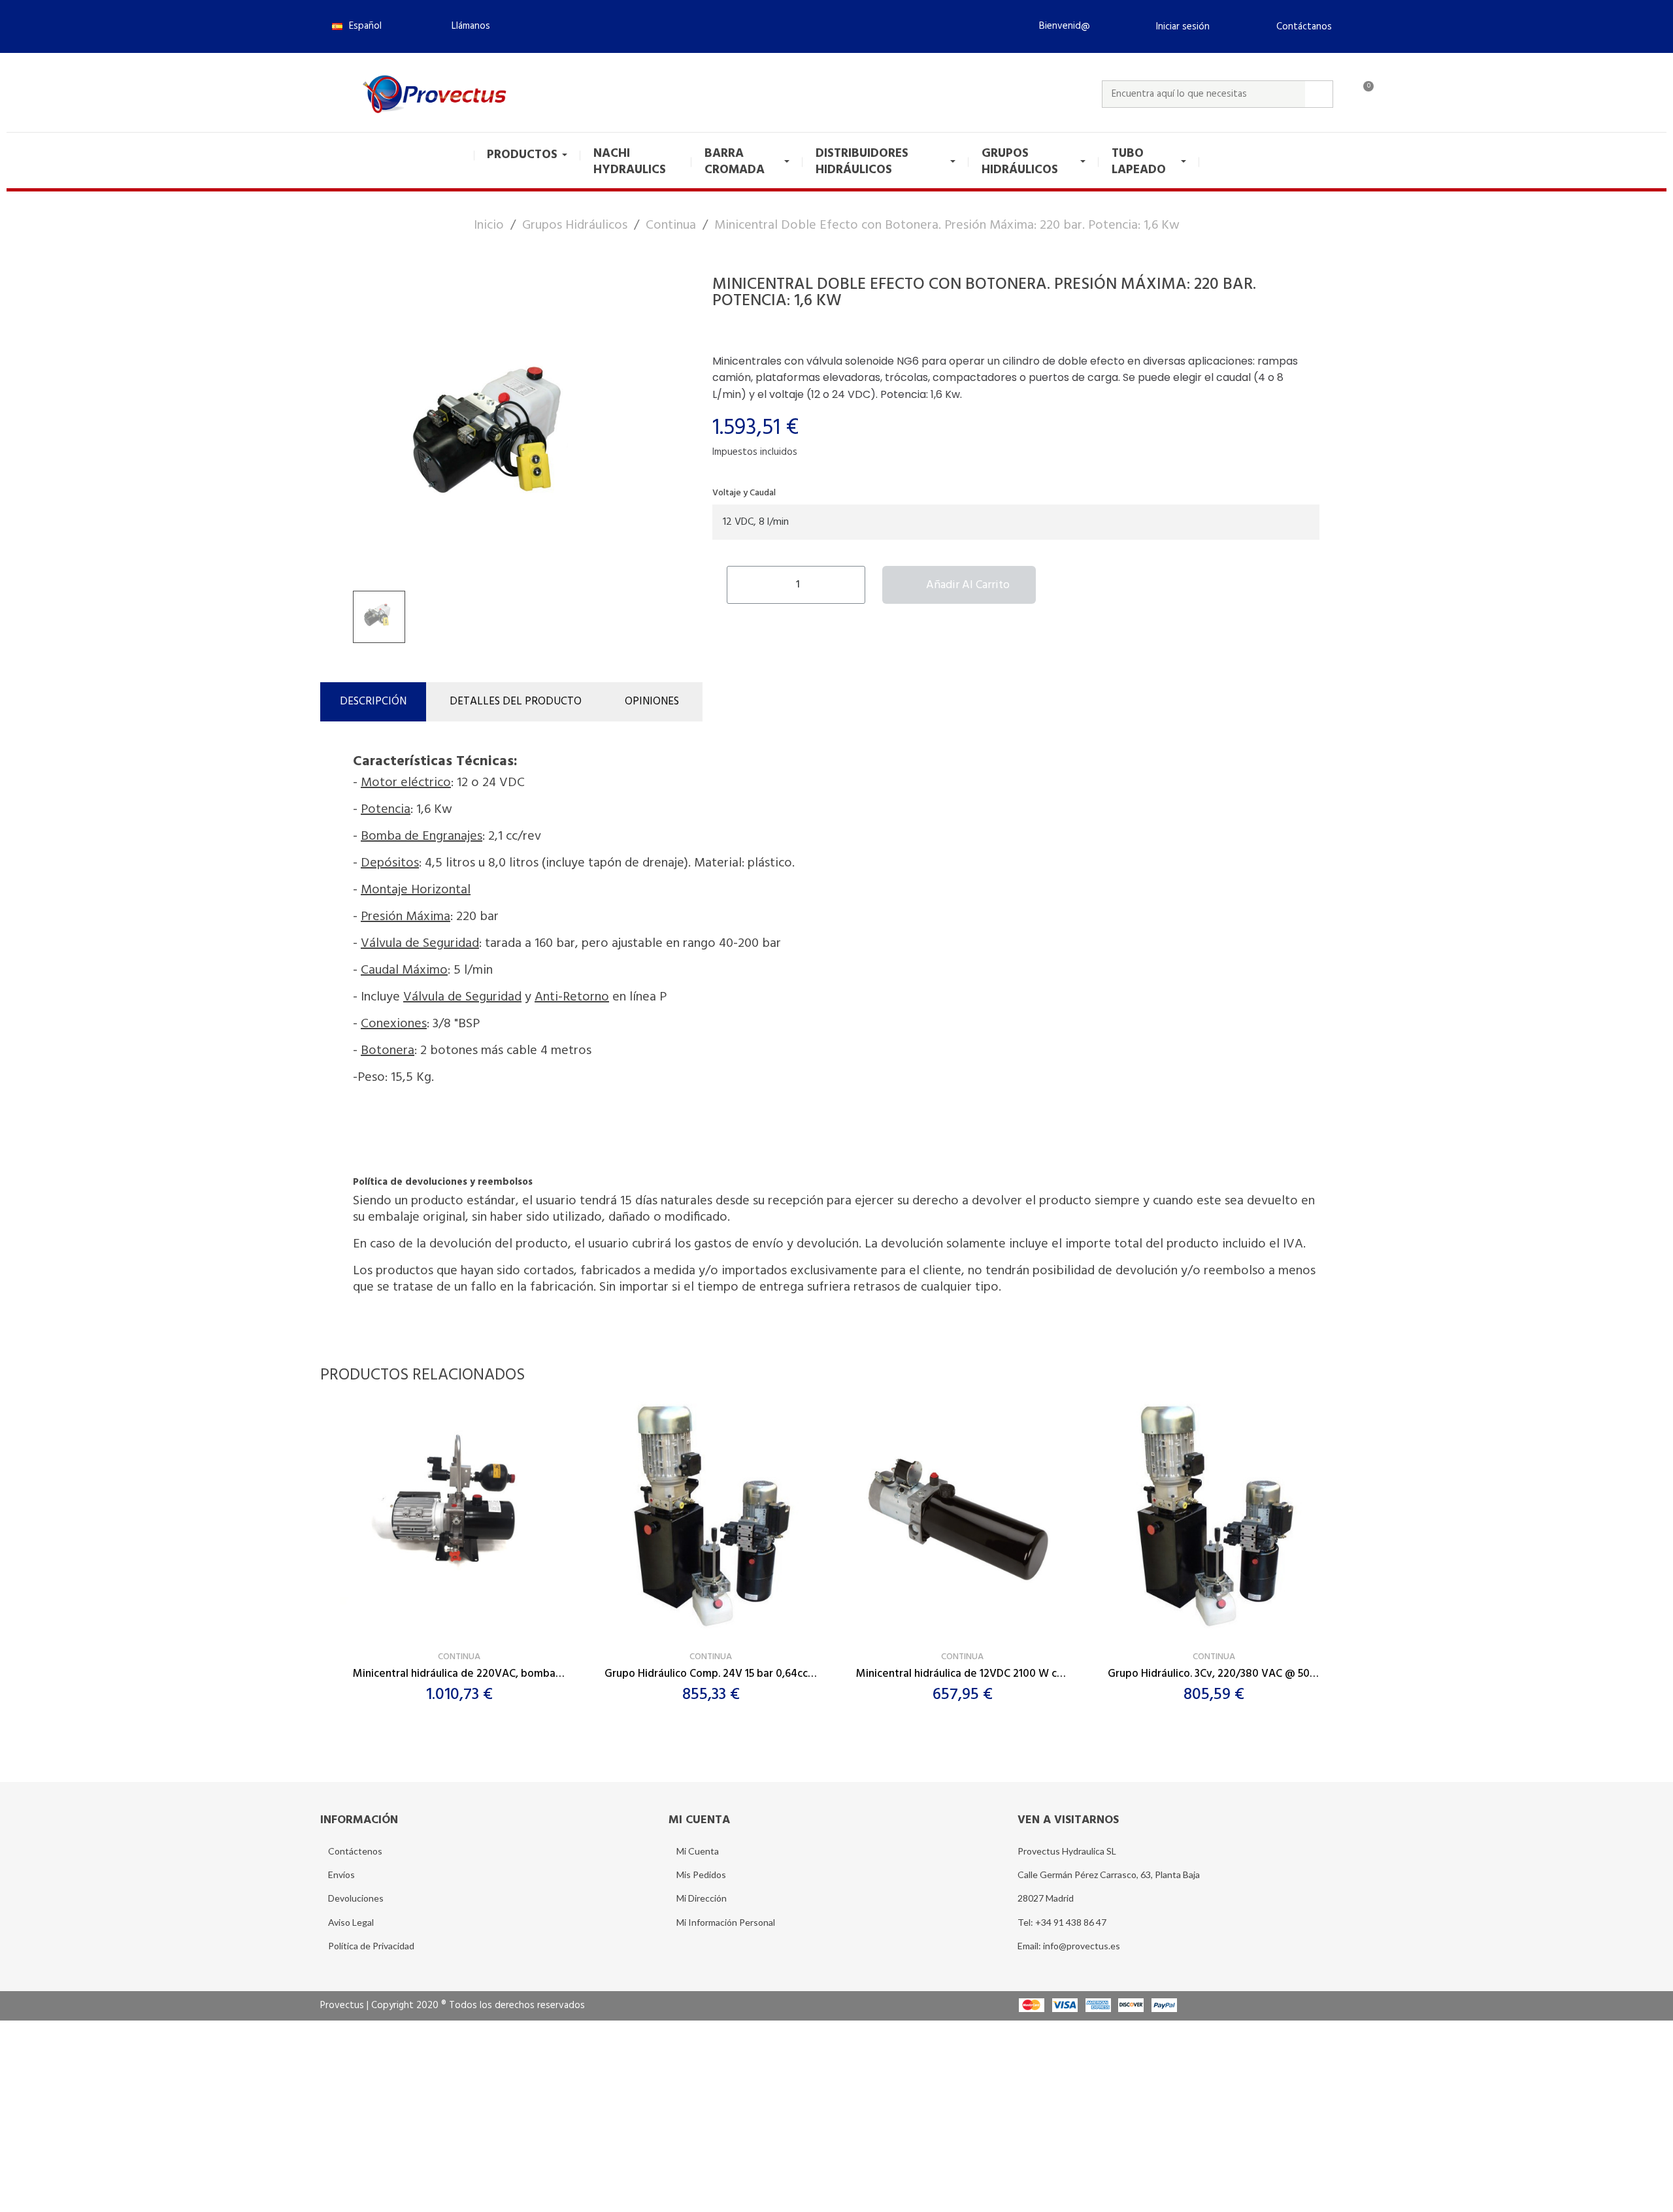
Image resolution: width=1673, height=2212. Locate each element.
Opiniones (652, 702)
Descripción (373, 702)
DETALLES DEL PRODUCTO (516, 702)
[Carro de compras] (1363, 94)
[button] (465, 26)
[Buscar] (1319, 94)
